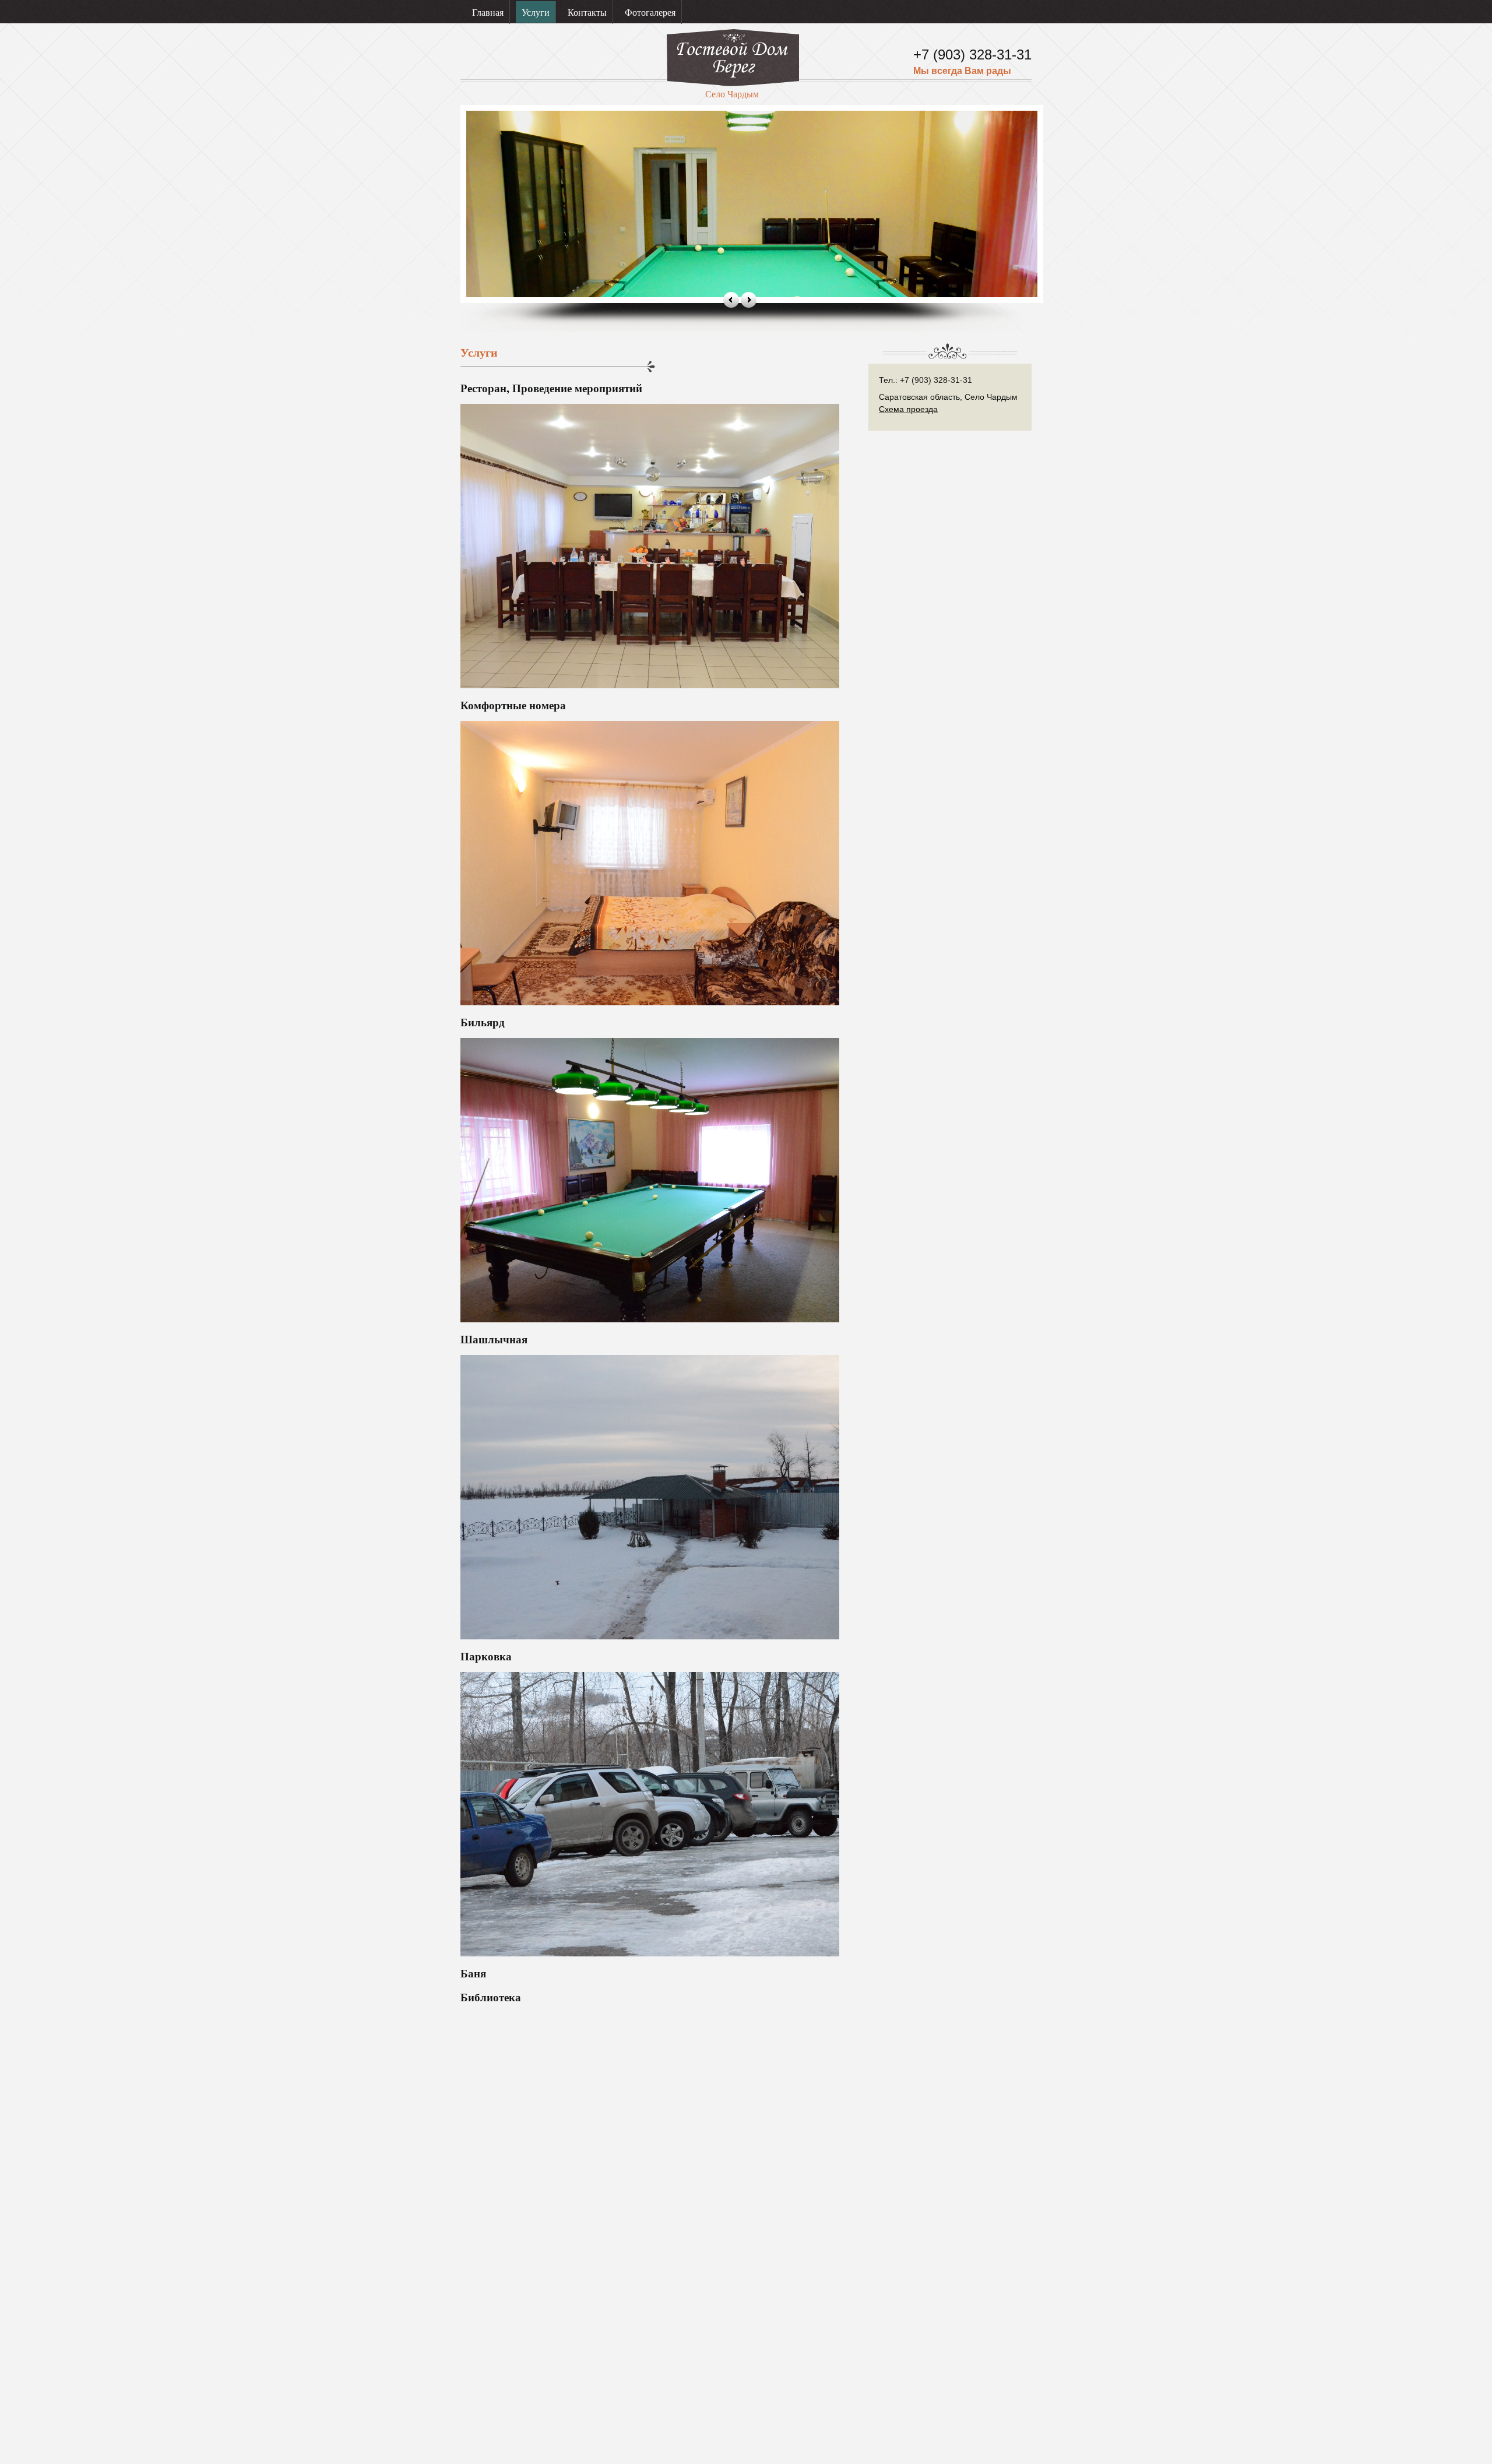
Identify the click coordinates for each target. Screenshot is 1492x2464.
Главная (488, 12)
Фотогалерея (650, 12)
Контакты (587, 12)
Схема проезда (908, 409)
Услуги (536, 12)
